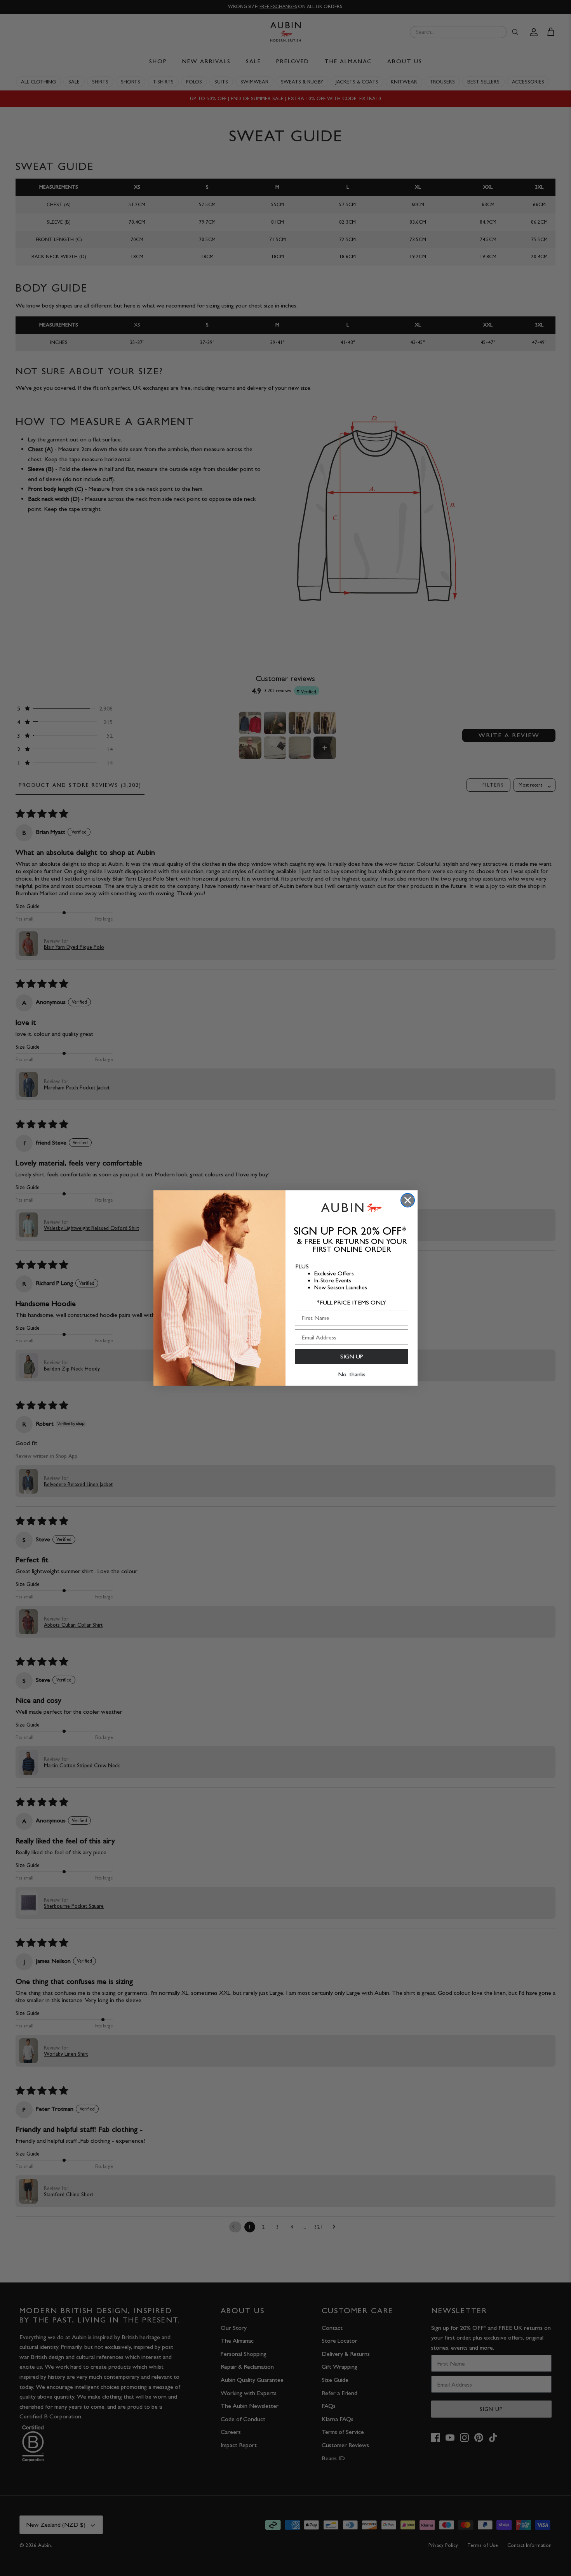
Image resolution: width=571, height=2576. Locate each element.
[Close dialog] (408, 1200)
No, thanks (352, 1374)
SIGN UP (352, 1356)
